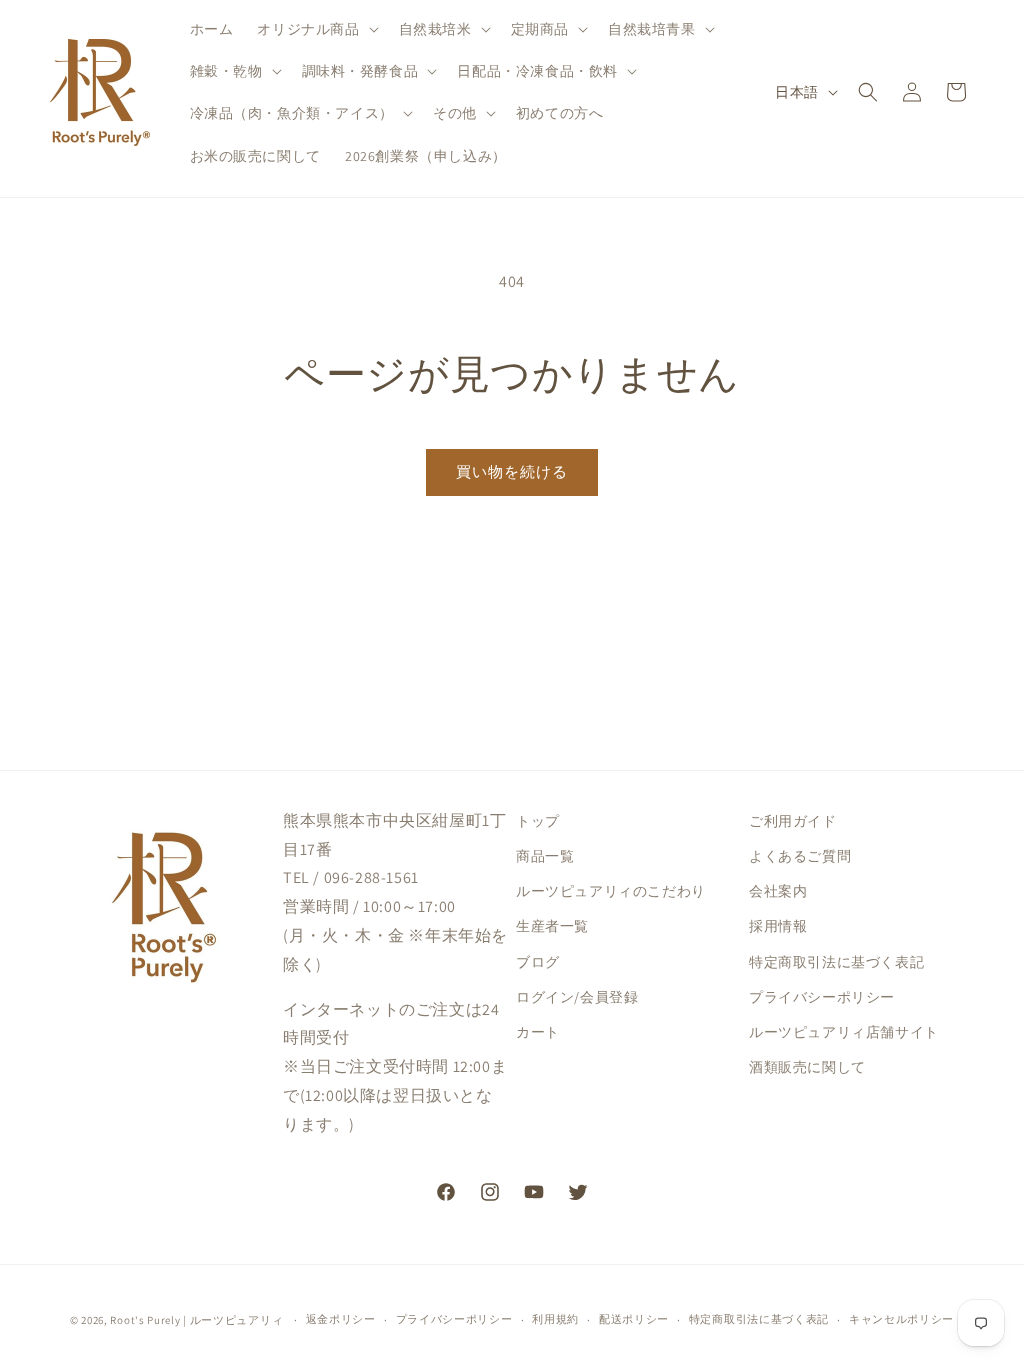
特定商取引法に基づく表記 (836, 962)
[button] (315, 29)
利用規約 (555, 1319)
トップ (538, 821)
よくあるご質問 (800, 856)
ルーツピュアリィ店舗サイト (844, 1032)
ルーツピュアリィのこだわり (611, 891)
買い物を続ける (512, 471)
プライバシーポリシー (822, 997)
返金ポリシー (341, 1319)
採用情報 (778, 926)
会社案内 (778, 891)
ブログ (538, 962)
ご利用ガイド (793, 821)
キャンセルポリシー (901, 1319)
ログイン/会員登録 (577, 997)
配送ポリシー (634, 1319)
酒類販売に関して (807, 1067)
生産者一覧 (552, 926)
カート (538, 1032)
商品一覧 (545, 856)
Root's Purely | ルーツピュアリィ (196, 1320)
